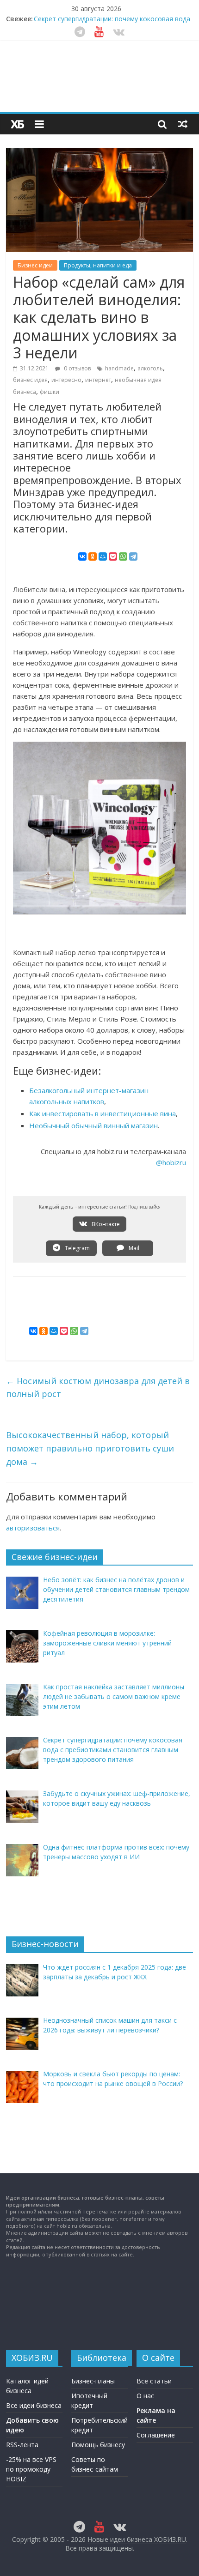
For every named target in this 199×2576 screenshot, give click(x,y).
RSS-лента (22, 2445)
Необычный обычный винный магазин (93, 1125)
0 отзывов (77, 368)
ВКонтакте (105, 1224)
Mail (133, 1248)
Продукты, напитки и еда (98, 265)
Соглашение (156, 2435)
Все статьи (154, 2381)
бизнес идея (30, 380)
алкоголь (150, 368)
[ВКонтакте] (82, 556)
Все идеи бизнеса (34, 2405)
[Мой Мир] (103, 556)
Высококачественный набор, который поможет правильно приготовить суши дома (90, 1448)
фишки (50, 392)
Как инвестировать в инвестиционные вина (103, 1113)
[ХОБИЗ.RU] (18, 124)
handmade (119, 368)
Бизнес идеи (35, 265)
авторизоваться (33, 1528)
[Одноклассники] (93, 556)
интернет (98, 380)
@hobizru (171, 1162)
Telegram (77, 1248)
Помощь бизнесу (98, 2445)
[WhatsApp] (123, 556)
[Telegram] (133, 556)
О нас (145, 2396)
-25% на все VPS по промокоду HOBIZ (31, 2469)
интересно (66, 380)
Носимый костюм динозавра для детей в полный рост (98, 1388)
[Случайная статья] (183, 124)
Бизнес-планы (93, 2381)
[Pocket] (113, 556)
